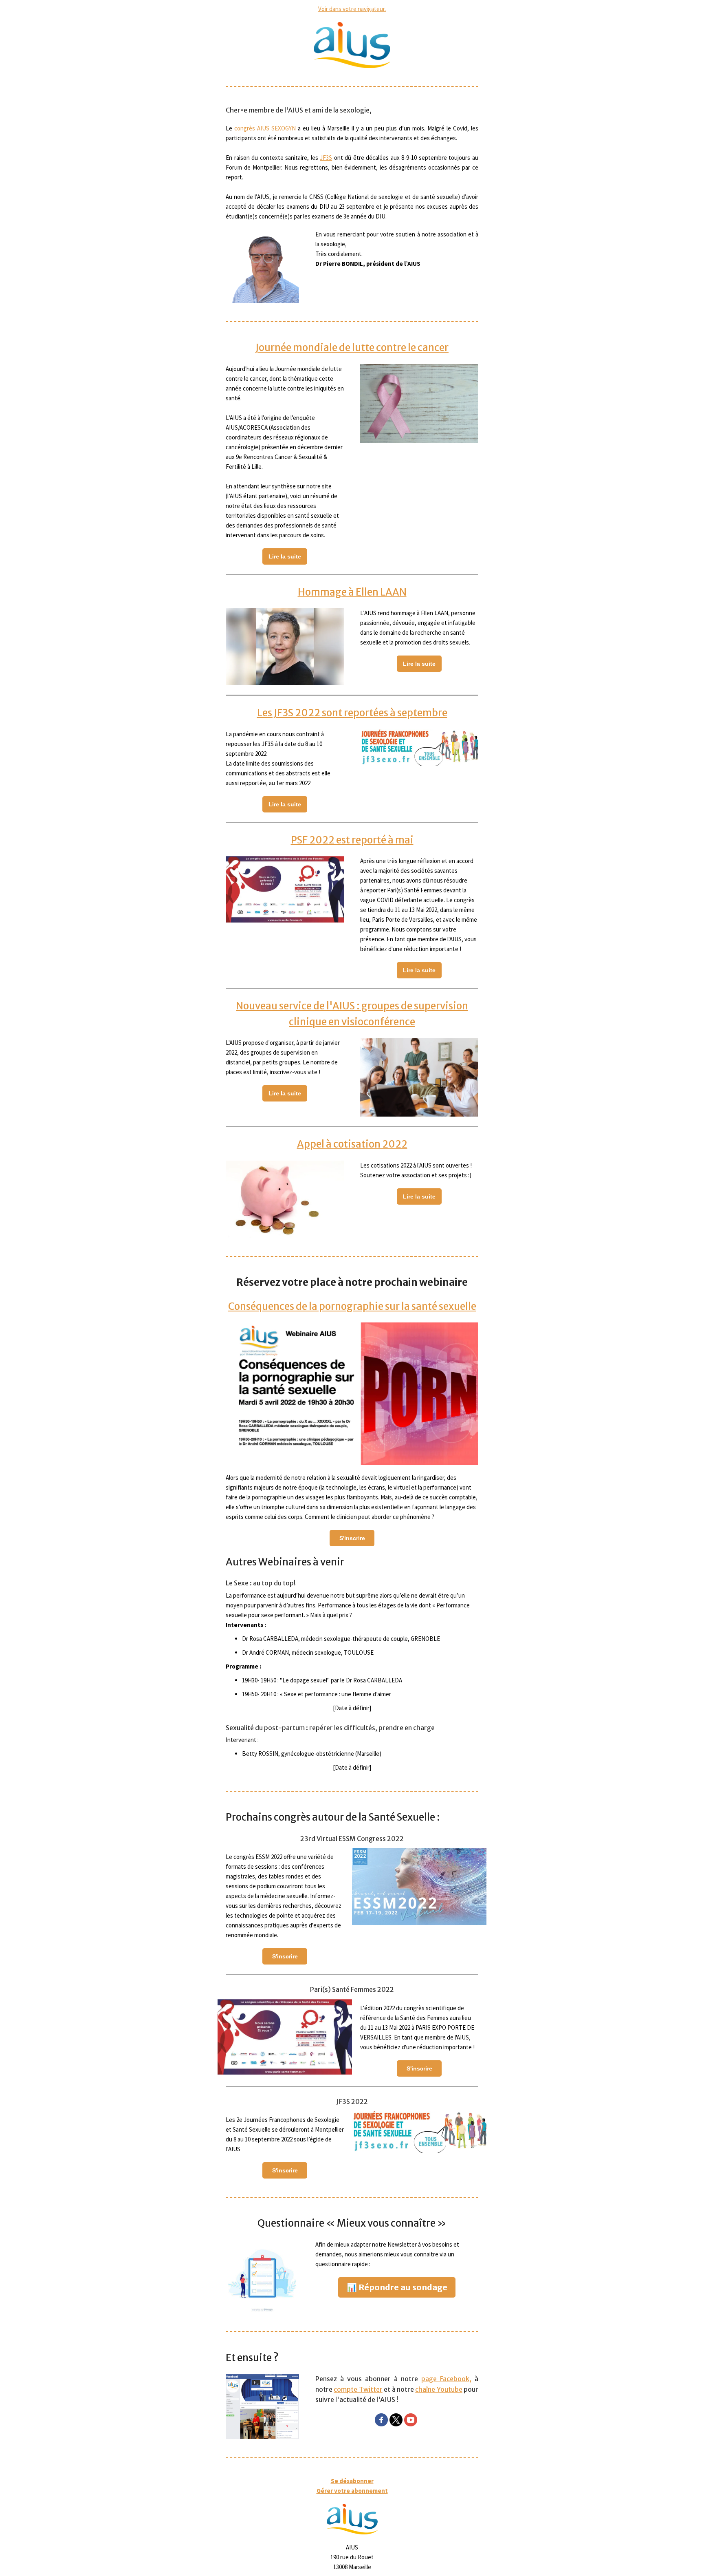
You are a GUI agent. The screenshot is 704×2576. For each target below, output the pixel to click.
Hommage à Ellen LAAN (352, 592)
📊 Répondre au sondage (397, 2287)
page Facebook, (446, 2379)
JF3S (326, 158)
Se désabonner (352, 2481)
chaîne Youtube (439, 2389)
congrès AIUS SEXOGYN (265, 128)
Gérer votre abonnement (352, 2491)
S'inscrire (352, 1538)
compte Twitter (358, 2389)
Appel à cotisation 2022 (352, 1144)
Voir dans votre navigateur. (352, 9)
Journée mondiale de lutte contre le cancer (352, 348)
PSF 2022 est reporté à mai (352, 840)
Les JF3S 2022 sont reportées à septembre (352, 713)
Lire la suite (285, 556)
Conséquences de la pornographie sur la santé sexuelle (352, 1306)
